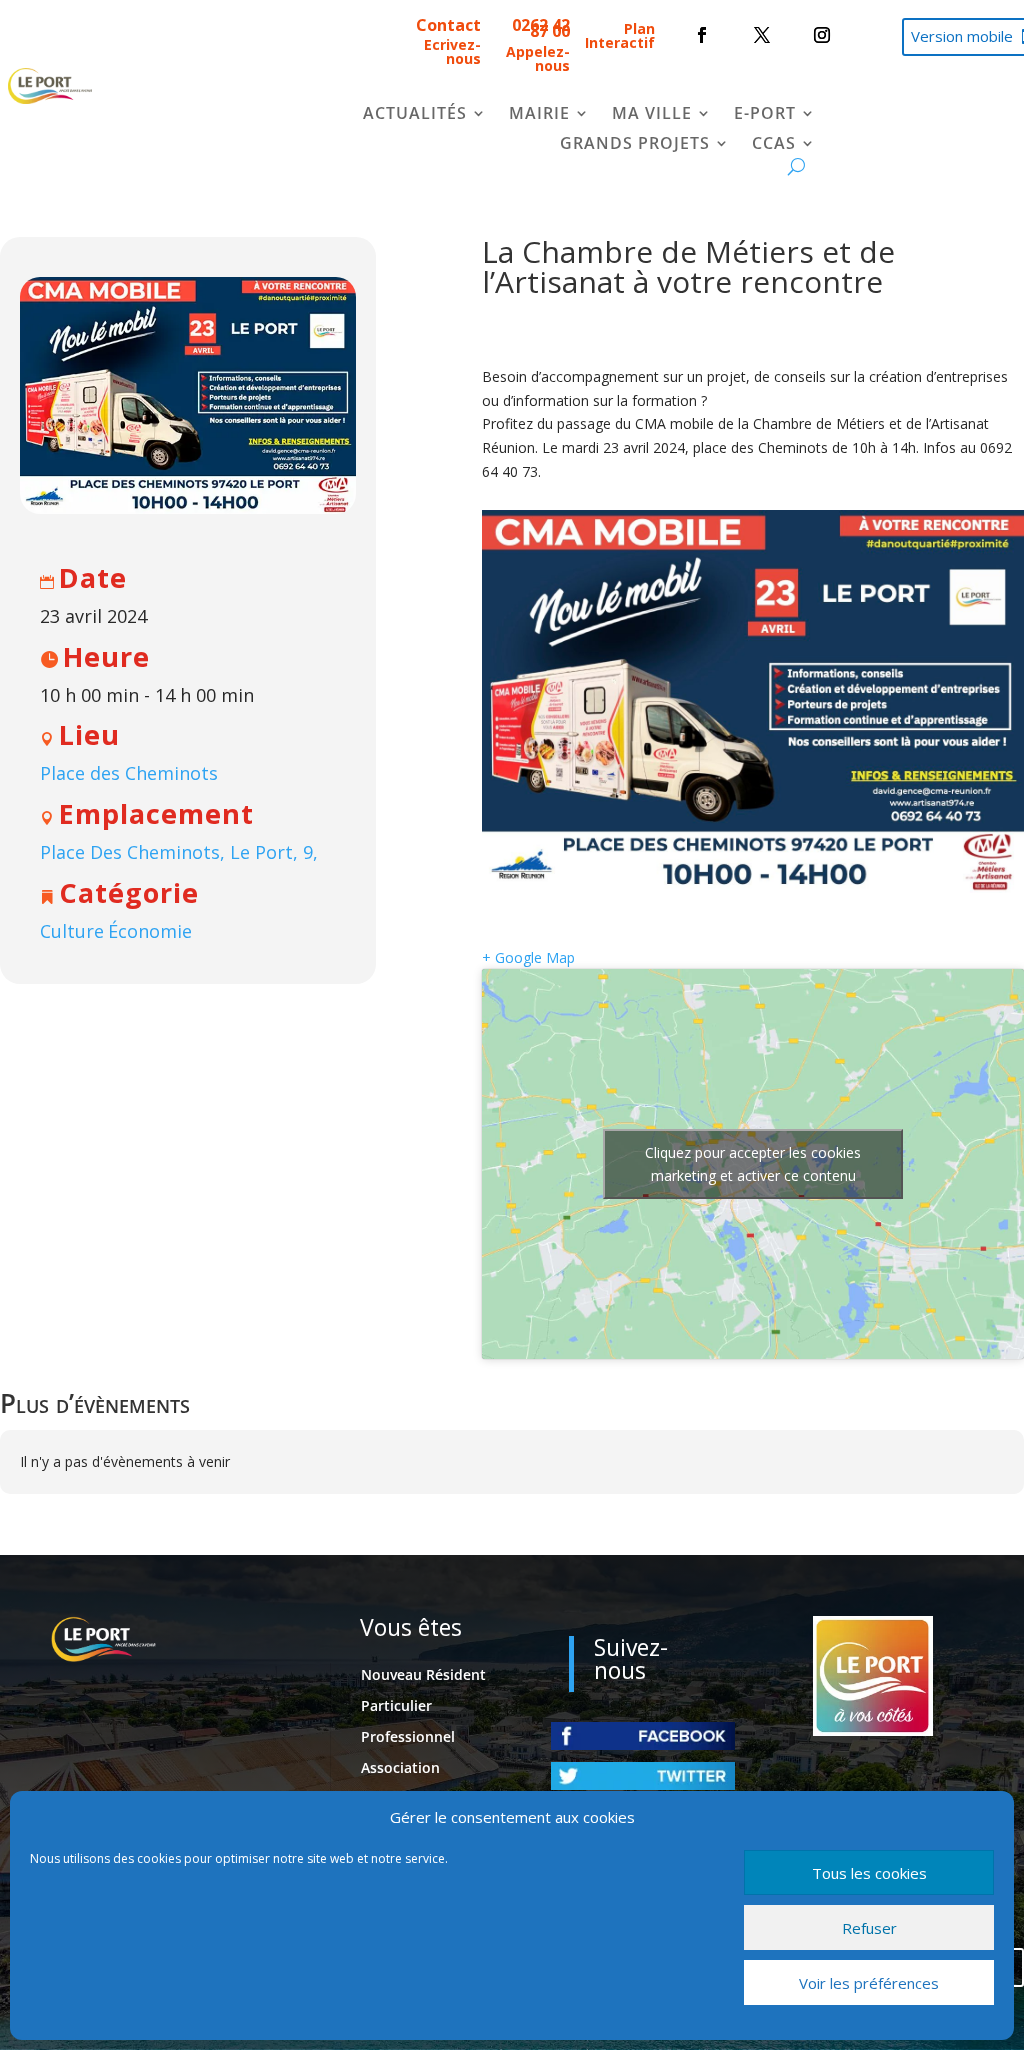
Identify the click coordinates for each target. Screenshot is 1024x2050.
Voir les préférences (869, 1983)
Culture (72, 931)
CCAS (774, 145)
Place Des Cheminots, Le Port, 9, (179, 852)
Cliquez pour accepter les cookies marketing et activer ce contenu (753, 1164)
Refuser (869, 1928)
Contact (448, 25)
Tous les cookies (869, 1873)
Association (400, 1767)
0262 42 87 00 (541, 28)
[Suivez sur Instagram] (822, 35)
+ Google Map (528, 957)
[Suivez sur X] (762, 35)
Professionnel (408, 1736)
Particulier (396, 1705)
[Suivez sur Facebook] (702, 35)
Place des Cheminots (129, 773)
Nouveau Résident (423, 1674)
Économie (150, 931)
